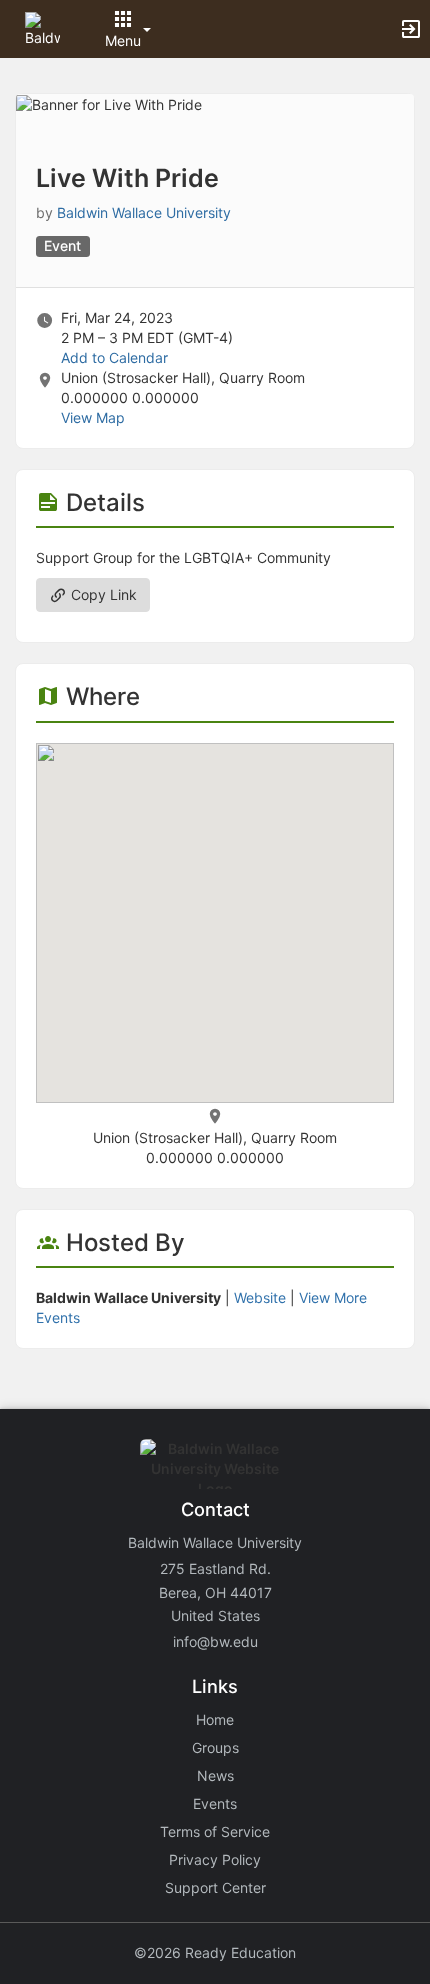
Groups (215, 1747)
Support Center (215, 1887)
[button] (42, 27)
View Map (93, 417)
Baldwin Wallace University (144, 212)
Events (215, 1803)
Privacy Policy (215, 1859)
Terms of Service (215, 1831)
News (215, 1775)
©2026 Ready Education (215, 1952)
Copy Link (102, 594)
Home (215, 1719)
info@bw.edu (215, 1641)
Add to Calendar (114, 357)
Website (260, 1297)
